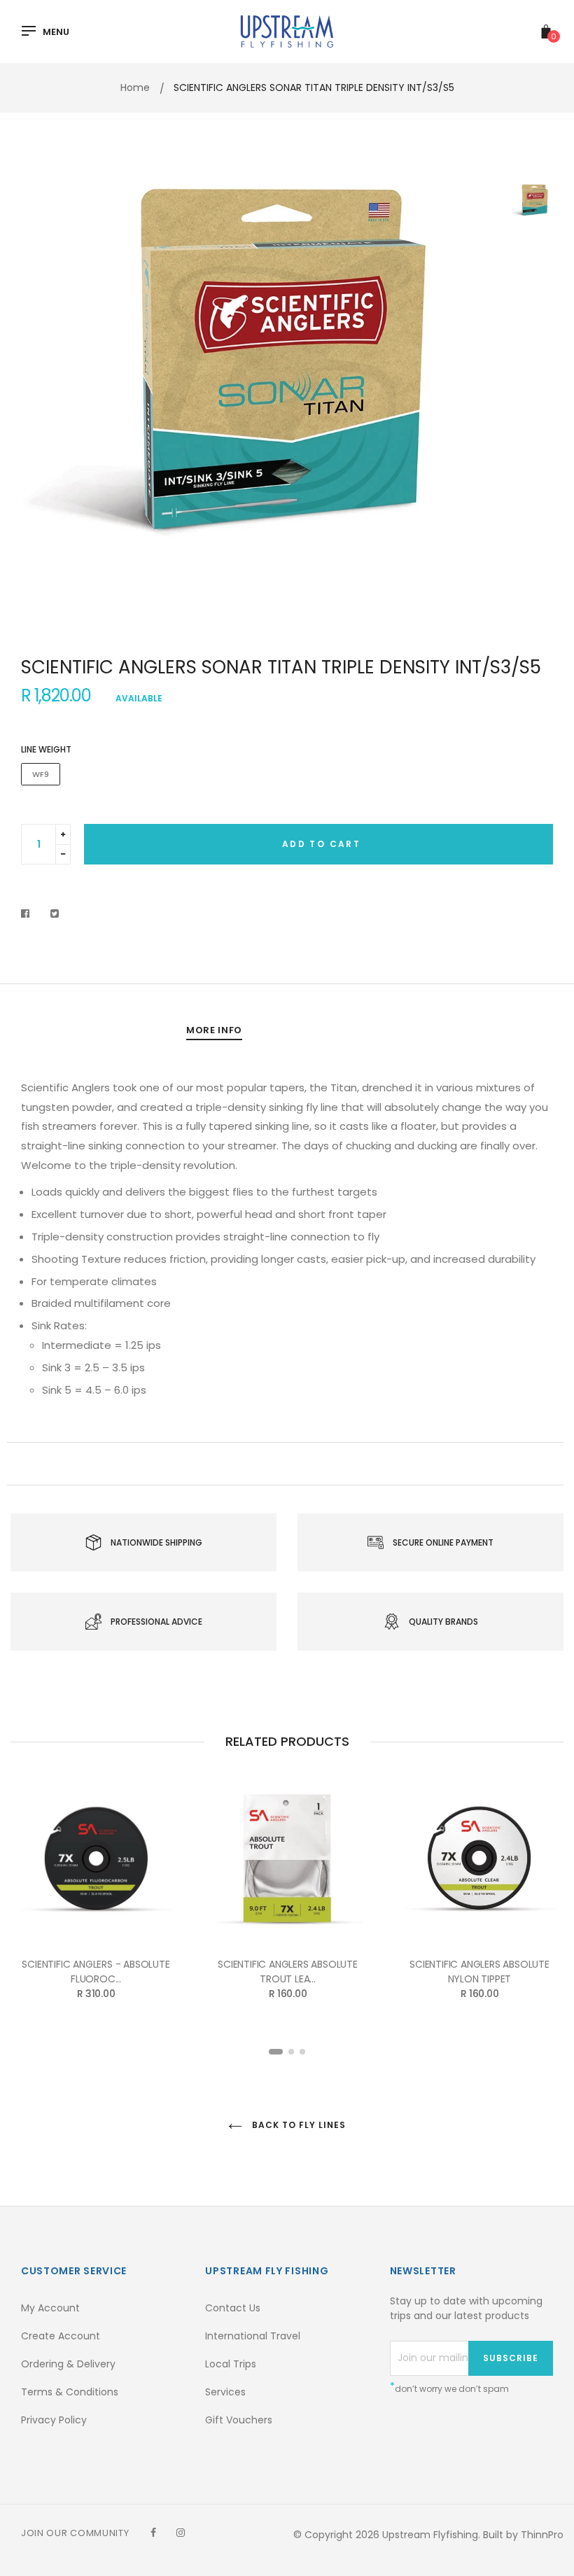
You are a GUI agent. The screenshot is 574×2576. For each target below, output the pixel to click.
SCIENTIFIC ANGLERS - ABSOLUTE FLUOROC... (96, 1972)
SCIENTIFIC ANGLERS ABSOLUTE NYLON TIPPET (479, 1972)
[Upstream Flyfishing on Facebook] (153, 2533)
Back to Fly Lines (297, 2125)
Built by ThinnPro (523, 2535)
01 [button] (276, 2052)
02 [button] (291, 2052)
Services (225, 2392)
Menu (56, 32)
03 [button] (302, 2052)
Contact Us (233, 2308)
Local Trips (231, 2364)
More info (214, 1030)
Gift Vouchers (239, 2420)
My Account (50, 2308)
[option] (252, 400)
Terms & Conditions (70, 2392)
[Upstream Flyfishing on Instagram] (181, 2533)
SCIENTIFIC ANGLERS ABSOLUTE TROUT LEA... (288, 1972)
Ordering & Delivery (68, 2364)
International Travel (253, 2336)
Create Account (61, 2336)
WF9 (41, 774)
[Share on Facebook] (29, 913)
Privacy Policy (54, 2420)
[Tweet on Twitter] (55, 913)
